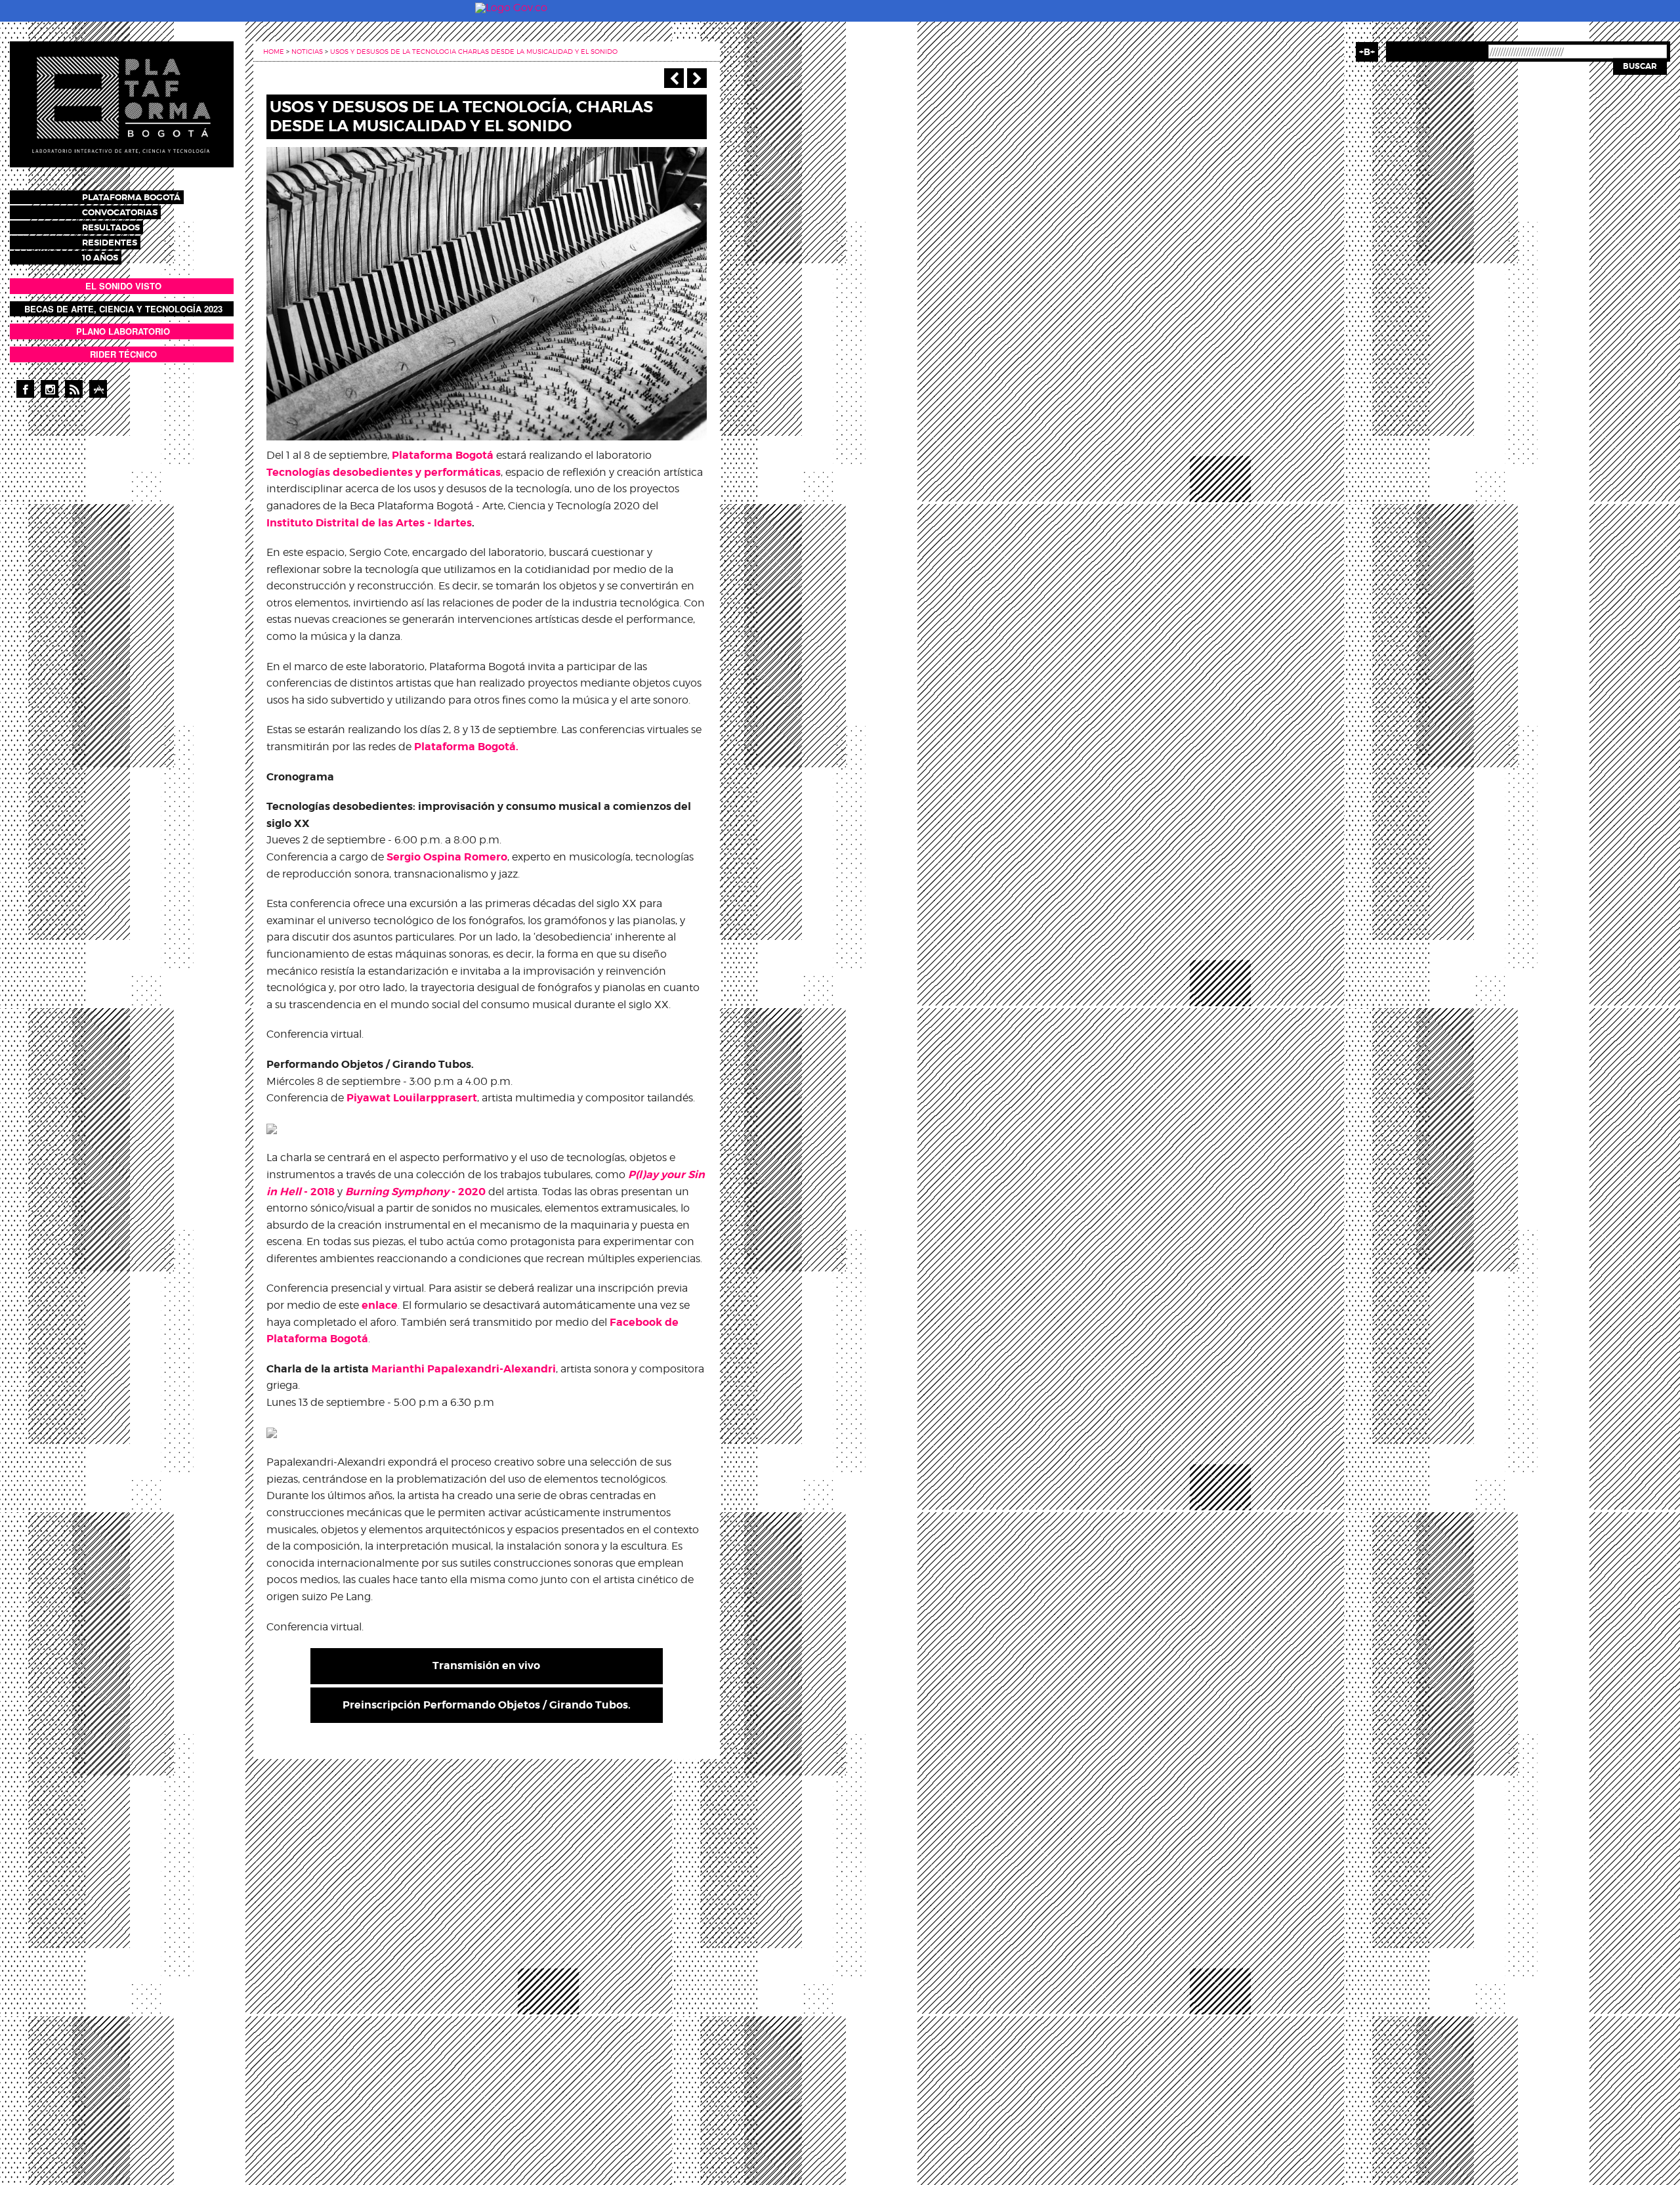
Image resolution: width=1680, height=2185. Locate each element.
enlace (380, 1305)
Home (274, 51)
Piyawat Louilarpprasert (412, 1098)
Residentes (110, 243)
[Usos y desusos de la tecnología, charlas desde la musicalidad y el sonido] (487, 293)
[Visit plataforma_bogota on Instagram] (50, 389)
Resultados (111, 227)
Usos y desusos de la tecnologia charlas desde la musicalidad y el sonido (474, 51)
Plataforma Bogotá (131, 197)
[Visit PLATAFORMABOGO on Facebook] (25, 389)
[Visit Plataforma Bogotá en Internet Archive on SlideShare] (98, 389)
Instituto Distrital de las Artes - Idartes (369, 523)
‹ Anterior (674, 78)
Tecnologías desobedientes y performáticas (384, 472)
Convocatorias (120, 212)
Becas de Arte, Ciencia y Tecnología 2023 (123, 309)
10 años (100, 258)
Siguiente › (697, 78)
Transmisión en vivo (486, 1665)
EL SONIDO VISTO (123, 286)
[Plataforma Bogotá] (122, 103)
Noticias (307, 51)
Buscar (1640, 66)
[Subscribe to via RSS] (74, 389)
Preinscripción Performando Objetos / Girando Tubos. (487, 1705)
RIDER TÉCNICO (123, 354)
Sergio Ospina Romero (447, 857)
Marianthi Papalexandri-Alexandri (464, 1369)
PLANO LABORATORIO (123, 331)
